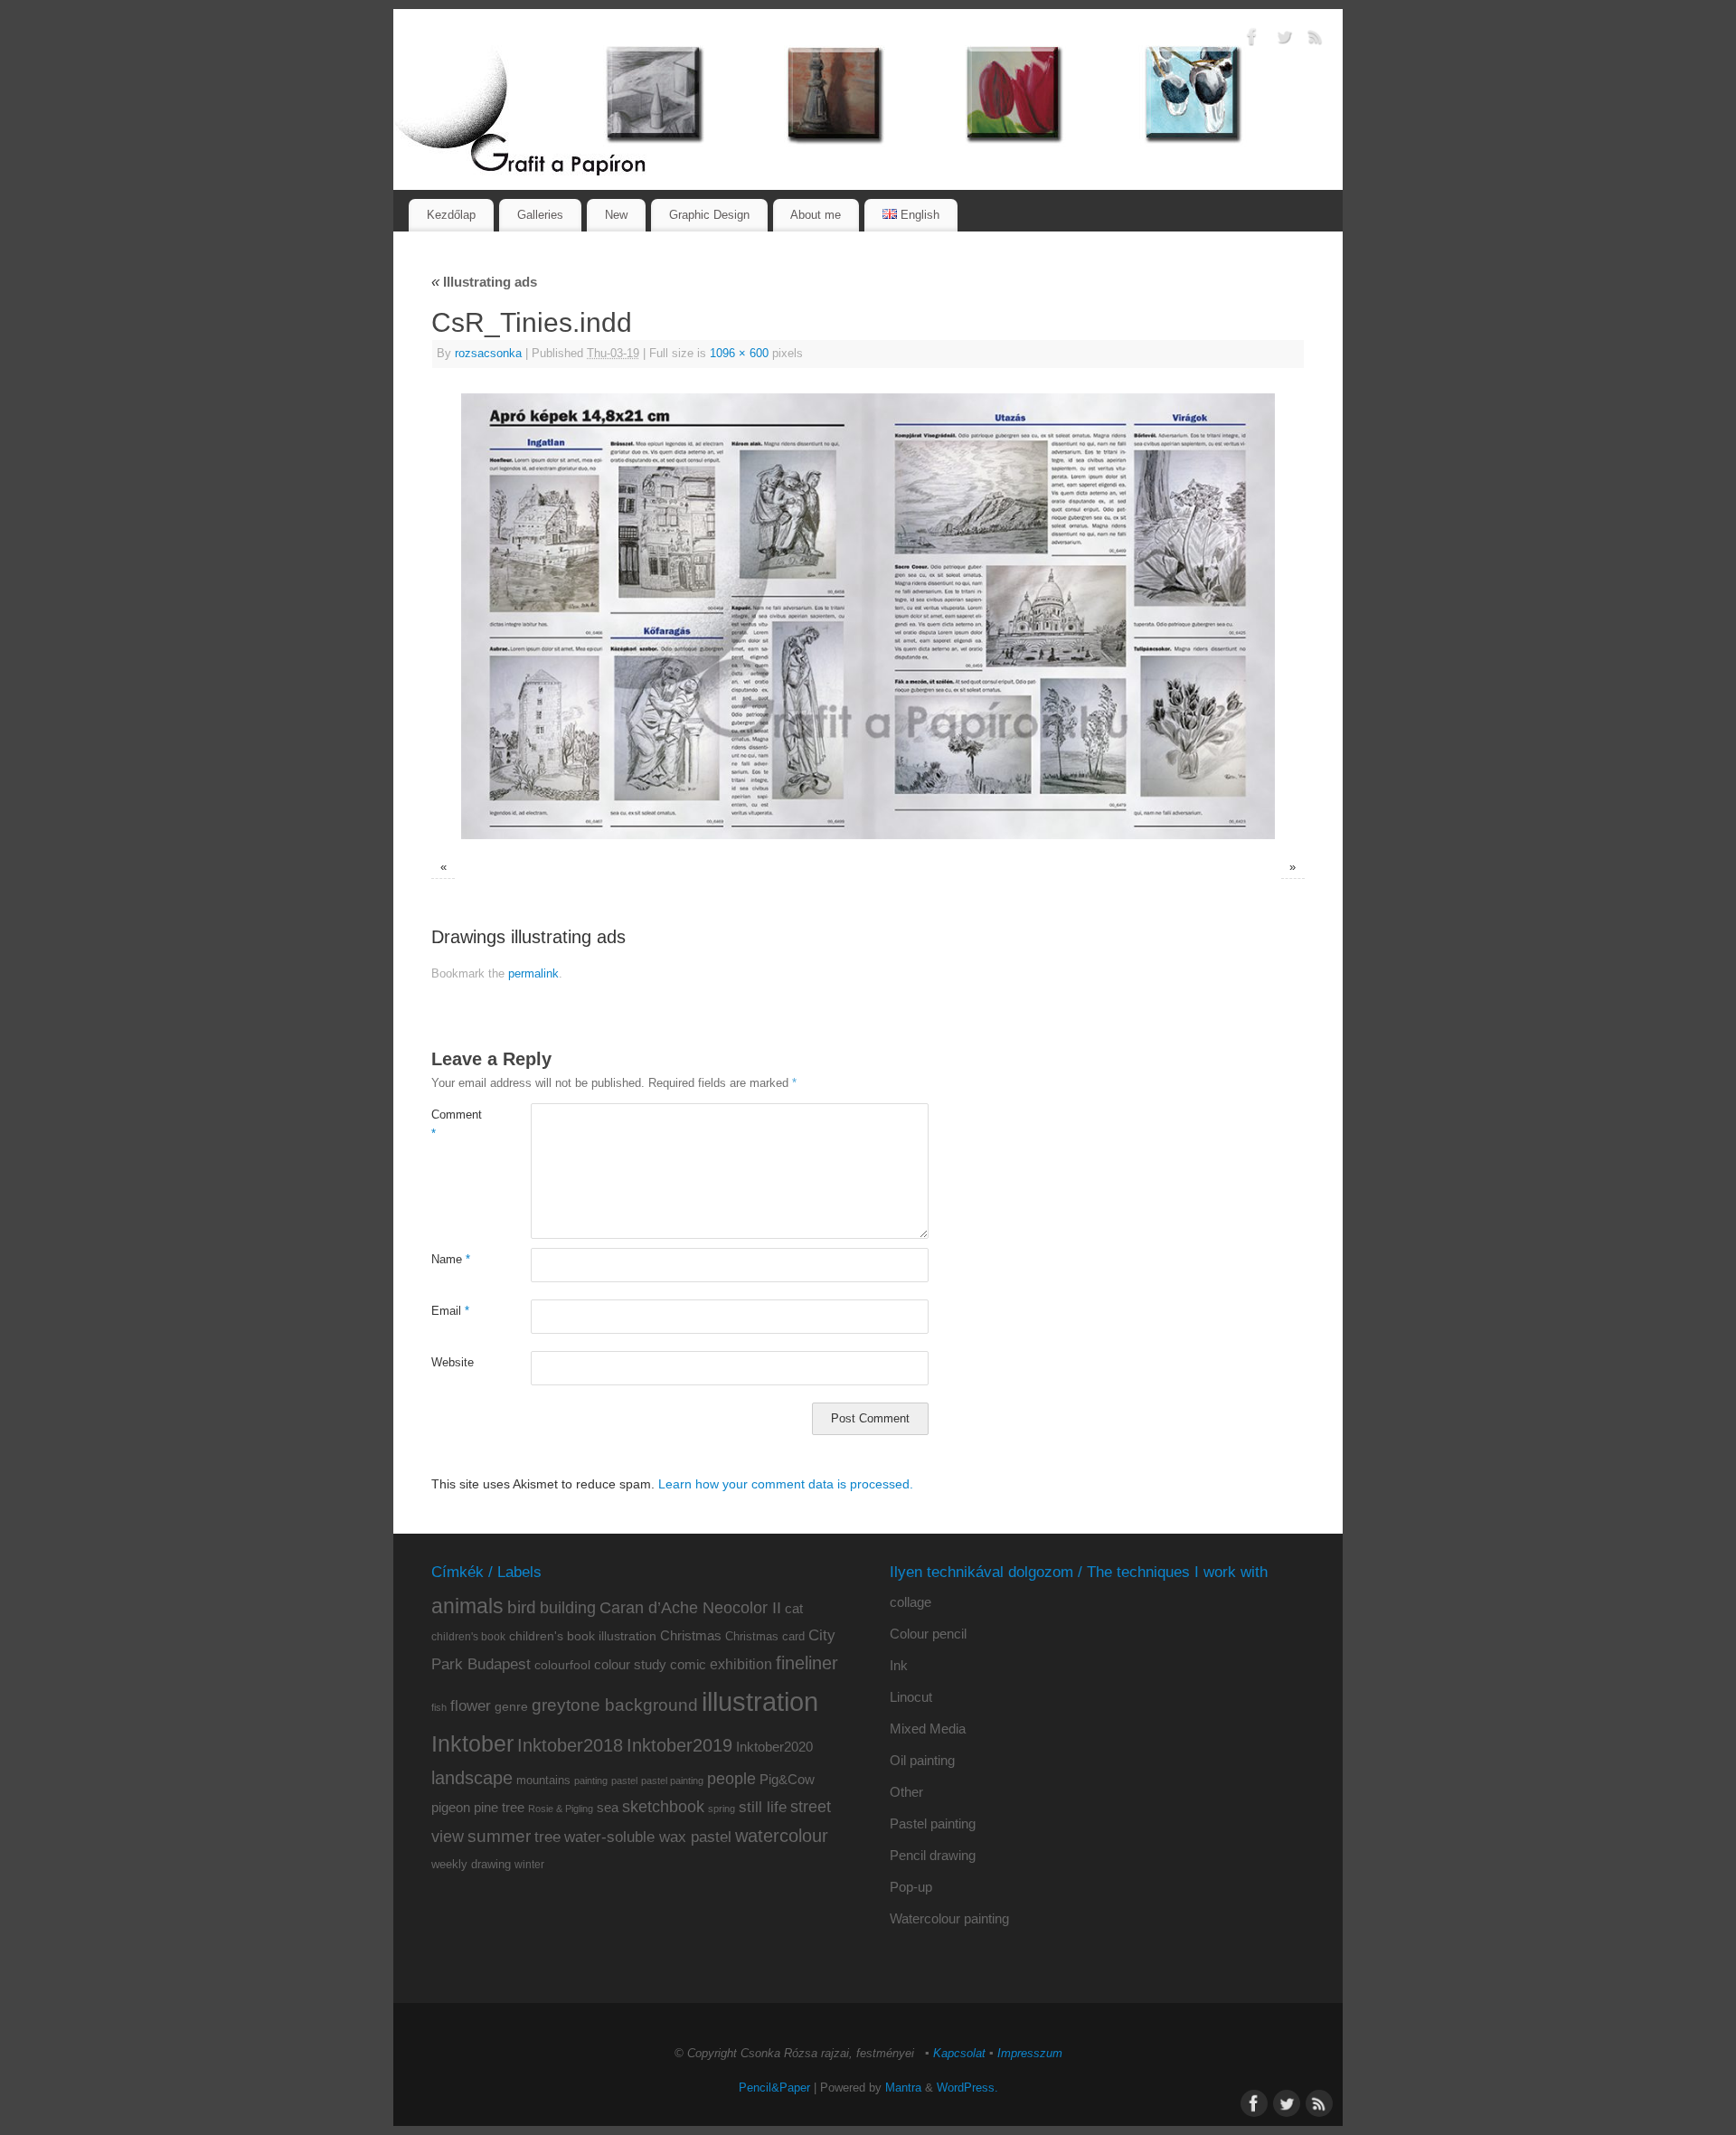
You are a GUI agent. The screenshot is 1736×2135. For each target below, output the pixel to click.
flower (471, 1705)
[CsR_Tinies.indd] (868, 616)
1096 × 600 (739, 354)
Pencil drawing (933, 1855)
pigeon (451, 1808)
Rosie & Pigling (561, 1809)
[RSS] (1316, 40)
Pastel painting (933, 1823)
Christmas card (765, 1636)
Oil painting (922, 1760)
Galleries (540, 215)
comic (688, 1664)
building (568, 1608)
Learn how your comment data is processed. (786, 1484)
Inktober (472, 1743)
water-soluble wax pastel (648, 1837)
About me (816, 215)
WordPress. (967, 2088)
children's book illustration (583, 1636)
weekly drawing (471, 1864)
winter (529, 1865)
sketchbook (663, 1807)
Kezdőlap (451, 215)
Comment (456, 1124)
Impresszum (1030, 2054)
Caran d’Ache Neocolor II (690, 1608)
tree (547, 1837)
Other (906, 1792)
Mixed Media (928, 1729)
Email (450, 1311)
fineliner (807, 1663)
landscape (472, 1778)
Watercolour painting (949, 1918)
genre (511, 1706)
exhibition (741, 1664)
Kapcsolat (959, 2054)
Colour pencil (928, 1634)
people (731, 1779)
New (616, 215)
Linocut (911, 1697)
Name (451, 1260)
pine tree (499, 1807)
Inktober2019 (679, 1745)
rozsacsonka (488, 354)
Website (453, 1363)
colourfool (562, 1665)
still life (763, 1807)
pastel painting (672, 1781)
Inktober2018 (570, 1745)
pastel (624, 1781)
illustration (760, 1701)
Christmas (691, 1635)
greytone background (615, 1705)
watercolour (782, 1836)
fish (439, 1707)
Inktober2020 (774, 1747)
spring (722, 1809)
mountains (543, 1780)
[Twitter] (1284, 40)
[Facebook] (1252, 40)
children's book (468, 1637)
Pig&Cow (787, 1779)
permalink (533, 974)
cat (794, 1608)
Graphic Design (709, 215)
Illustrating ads (484, 282)
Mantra (903, 2088)
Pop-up (911, 1887)
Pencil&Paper (774, 2088)
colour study (630, 1664)
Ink (899, 1665)
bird (522, 1607)
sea (608, 1808)
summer (499, 1836)
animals (467, 1606)
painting (591, 1781)
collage (910, 1602)
